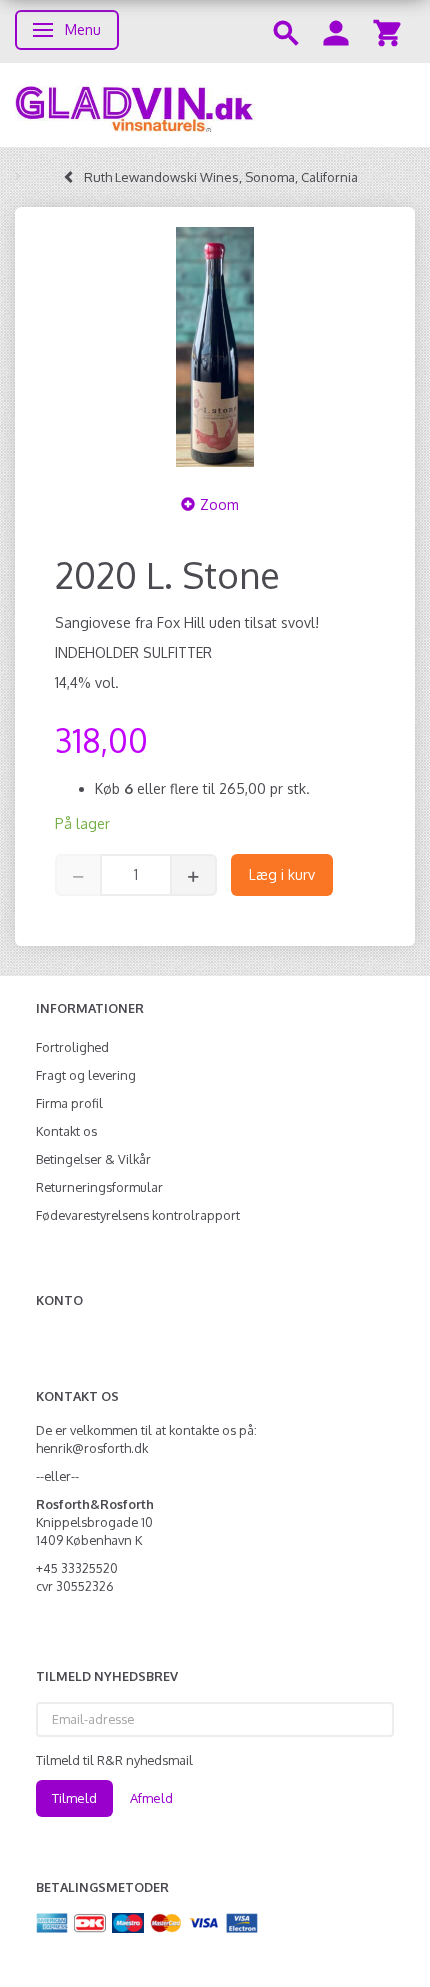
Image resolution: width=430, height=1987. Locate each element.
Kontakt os (66, 1131)
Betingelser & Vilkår (93, 1159)
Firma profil (69, 1103)
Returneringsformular (99, 1187)
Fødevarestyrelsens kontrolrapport (138, 1215)
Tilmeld (74, 1798)
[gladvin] (215, 105)
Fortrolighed (72, 1047)
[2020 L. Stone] (215, 347)
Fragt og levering (86, 1075)
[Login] (336, 31)
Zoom (219, 504)
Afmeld (151, 1798)
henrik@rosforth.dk (92, 1448)
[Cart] (387, 31)
